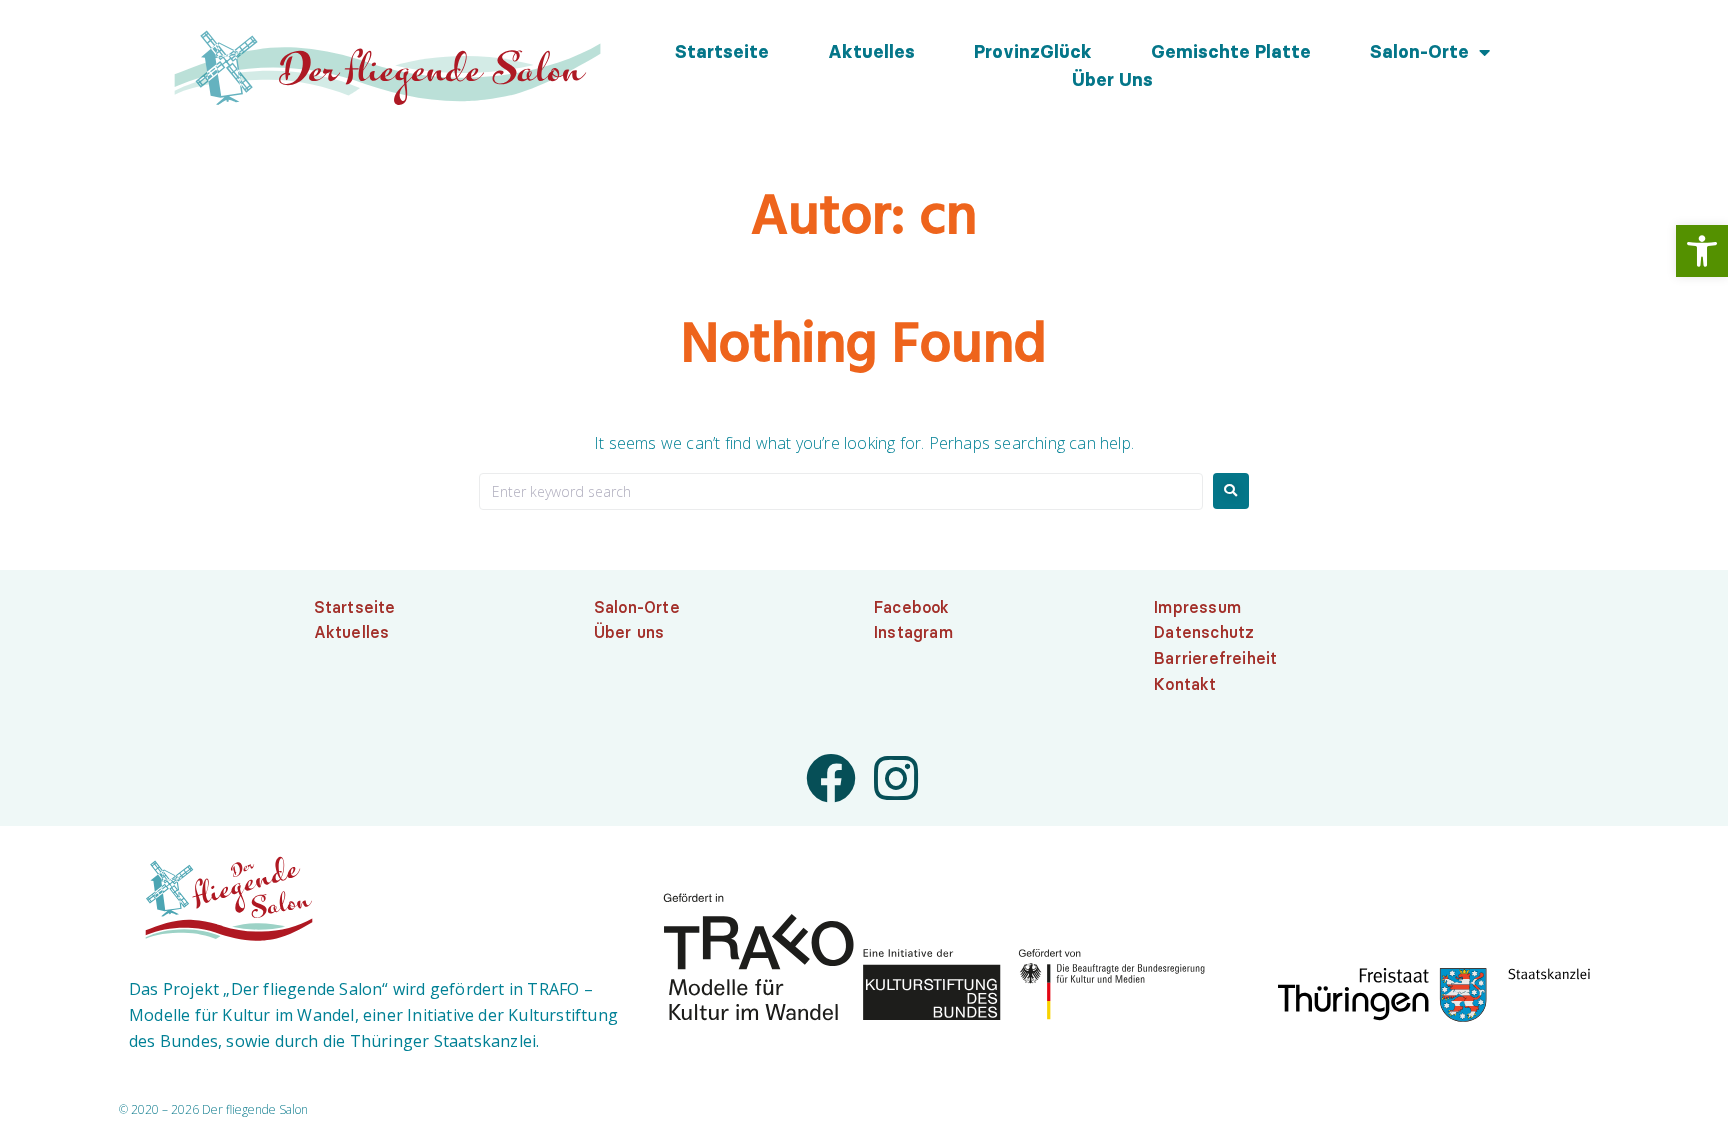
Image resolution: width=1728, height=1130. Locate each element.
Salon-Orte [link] (1419, 52)
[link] (1702, 251)
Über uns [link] (1112, 80)
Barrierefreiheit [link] (1215, 658)
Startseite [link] (722, 52)
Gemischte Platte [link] (1231, 52)
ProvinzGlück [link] (1033, 52)
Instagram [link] (913, 632)
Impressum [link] (1197, 607)
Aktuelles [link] (871, 52)
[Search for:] (841, 491)
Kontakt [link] (1185, 684)
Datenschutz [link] (1204, 632)
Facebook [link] (912, 607)
